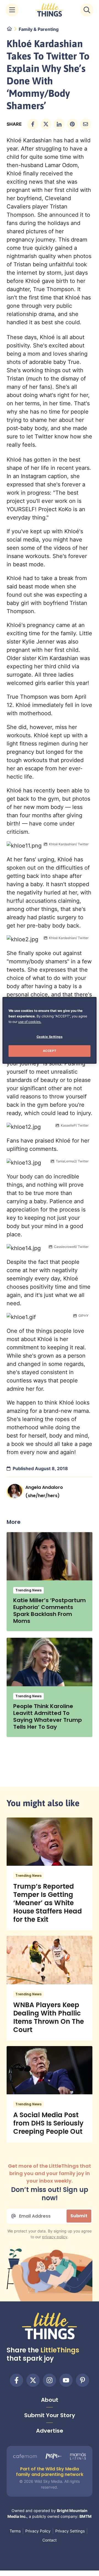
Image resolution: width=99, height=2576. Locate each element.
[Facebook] (16, 2380)
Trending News (28, 1590)
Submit (79, 2216)
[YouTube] (66, 2380)
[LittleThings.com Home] (50, 10)
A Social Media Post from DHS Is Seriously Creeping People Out (48, 2123)
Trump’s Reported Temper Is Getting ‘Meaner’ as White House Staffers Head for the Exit (48, 1903)
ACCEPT (50, 1051)
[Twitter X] (33, 2380)
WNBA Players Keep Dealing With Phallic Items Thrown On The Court (49, 2017)
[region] (50, 1030)
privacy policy (55, 2237)
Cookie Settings (50, 1037)
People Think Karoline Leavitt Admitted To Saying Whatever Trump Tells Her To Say (48, 1716)
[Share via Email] (86, 124)
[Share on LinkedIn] (59, 124)
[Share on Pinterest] (72, 124)
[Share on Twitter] (46, 124)
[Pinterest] (82, 2380)
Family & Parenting (39, 29)
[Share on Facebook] (33, 124)
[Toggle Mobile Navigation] (12, 10)
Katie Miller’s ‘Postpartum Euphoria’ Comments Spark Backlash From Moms (50, 1611)
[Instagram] (50, 2380)
